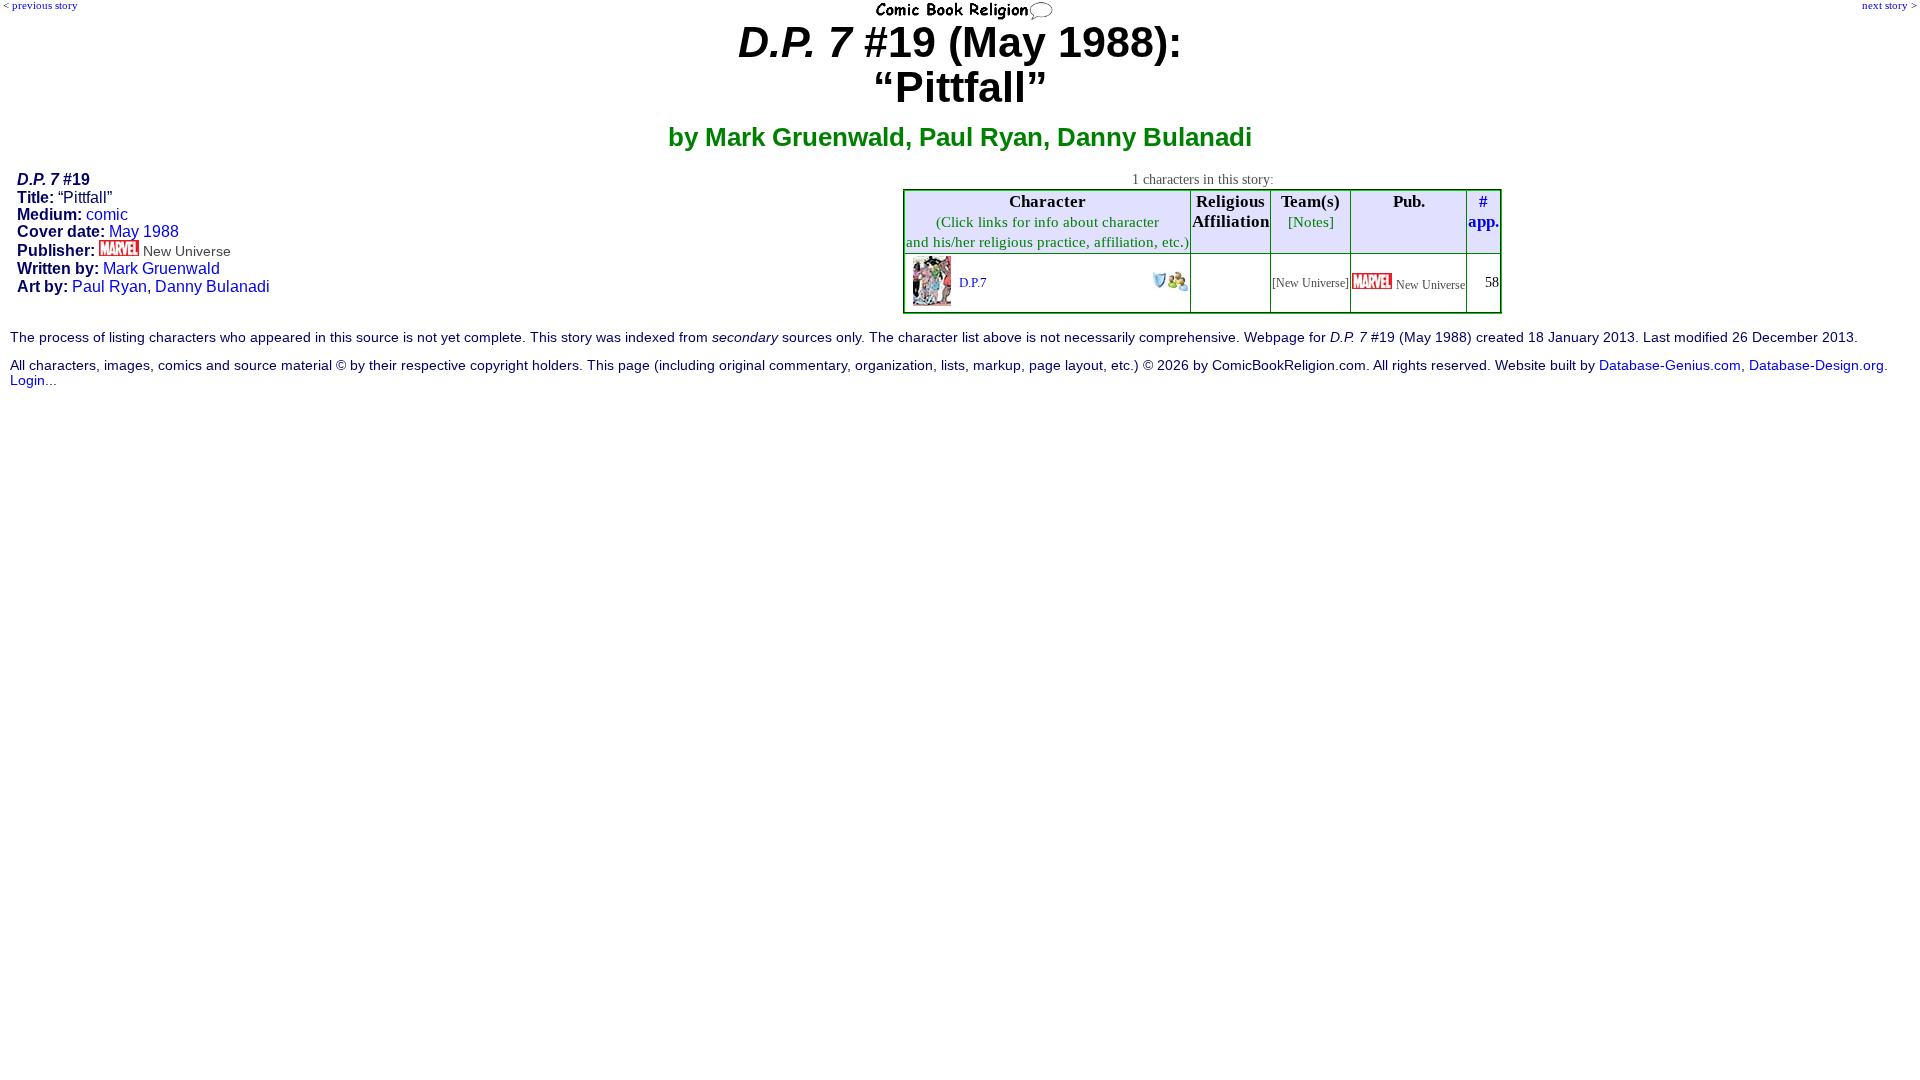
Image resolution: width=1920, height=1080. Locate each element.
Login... (33, 380)
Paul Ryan (109, 286)
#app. (1483, 211)
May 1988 (144, 231)
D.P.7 (973, 282)
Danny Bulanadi (212, 286)
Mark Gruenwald (161, 268)
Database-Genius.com (1670, 365)
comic (107, 214)
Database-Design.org (1816, 365)
